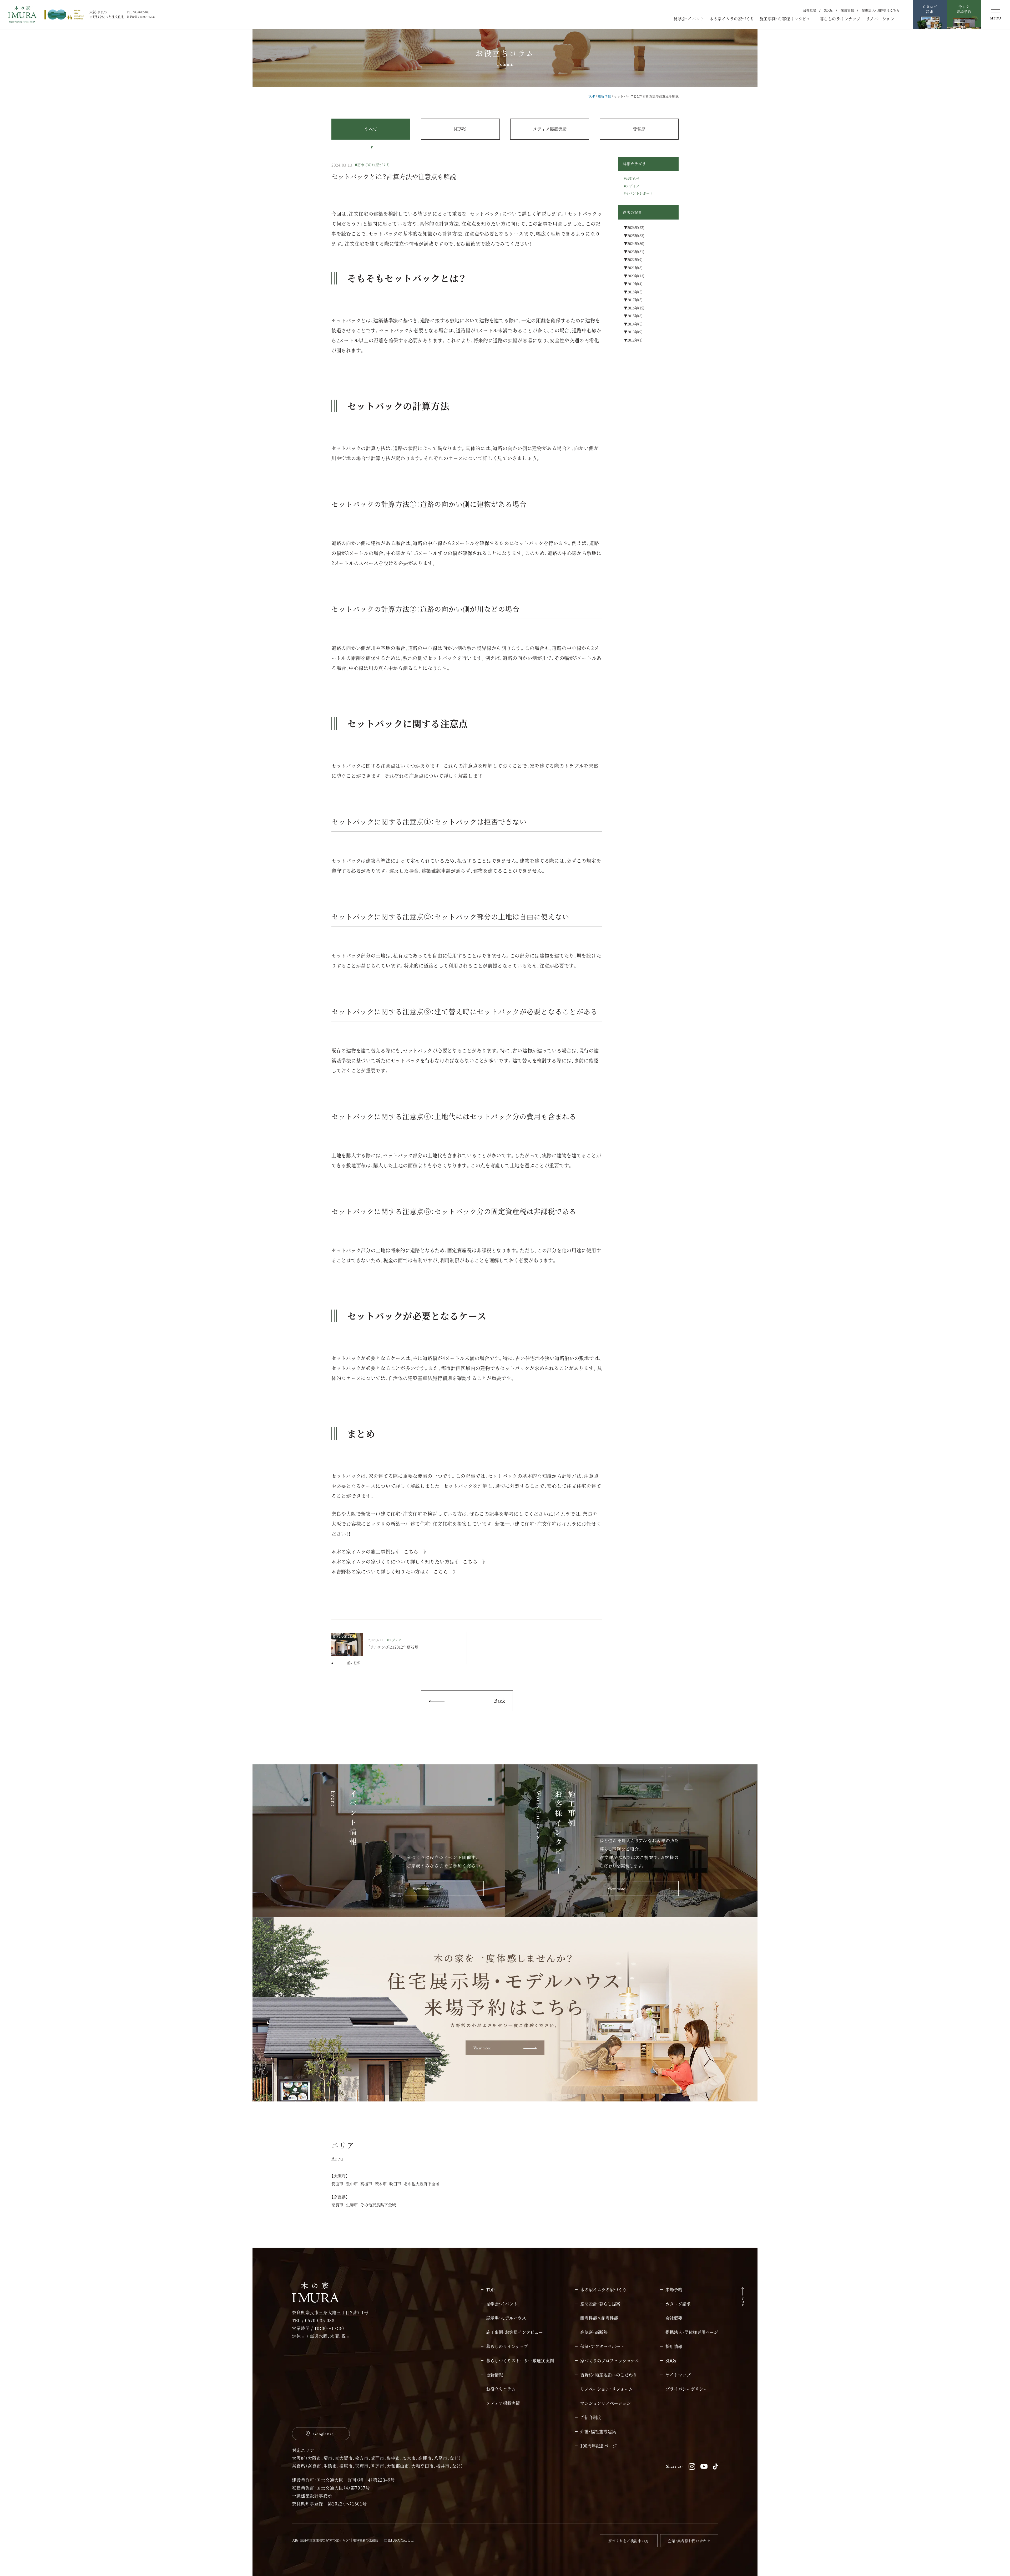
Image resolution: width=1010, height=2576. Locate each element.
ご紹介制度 (591, 2417)
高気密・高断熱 (594, 2332)
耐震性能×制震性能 (599, 2318)
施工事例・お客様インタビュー (787, 19)
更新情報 (604, 96)
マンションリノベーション (605, 2403)
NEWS (460, 129)
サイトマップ (678, 2375)
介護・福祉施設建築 (598, 2432)
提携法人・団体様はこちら (881, 10)
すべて (371, 129)
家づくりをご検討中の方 (629, 2541)
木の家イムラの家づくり (732, 19)
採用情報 (847, 10)
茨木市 (381, 2184)
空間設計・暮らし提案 (600, 2304)
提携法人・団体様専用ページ (692, 2332)
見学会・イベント (689, 19)
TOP (592, 96)
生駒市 (352, 2205)
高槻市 (366, 2184)
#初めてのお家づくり (372, 165)
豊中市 (352, 2184)
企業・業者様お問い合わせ (689, 2541)
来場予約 (674, 2290)
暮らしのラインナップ (840, 19)
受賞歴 (639, 129)
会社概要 (810, 10)
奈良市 (337, 2205)
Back (499, 1701)
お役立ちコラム (501, 2389)
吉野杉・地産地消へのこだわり (609, 2375)
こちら (411, 1551)
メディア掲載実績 (550, 129)
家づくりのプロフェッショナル (610, 2361)
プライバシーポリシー (686, 2389)
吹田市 (395, 2184)
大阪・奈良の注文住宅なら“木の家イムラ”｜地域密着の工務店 (335, 2540)
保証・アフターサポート (602, 2346)
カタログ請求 (678, 2304)
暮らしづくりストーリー (520, 2361)
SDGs (828, 10)
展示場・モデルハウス (506, 2318)
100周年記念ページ (599, 2446)
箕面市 (337, 2184)
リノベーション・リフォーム (607, 2389)
